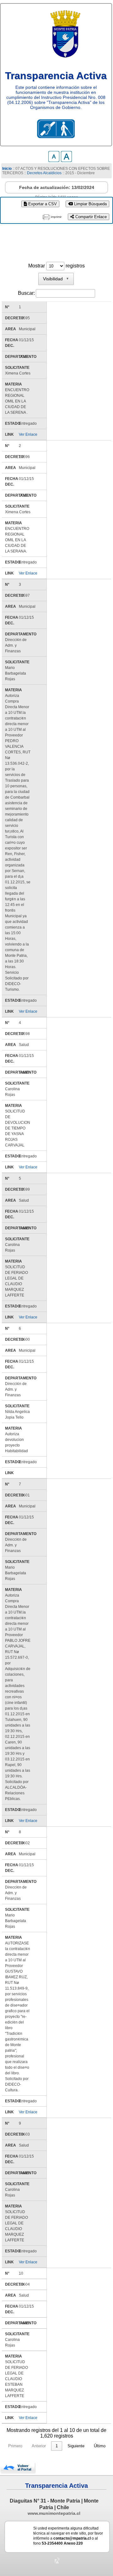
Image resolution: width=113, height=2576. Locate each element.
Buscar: (26, 293)
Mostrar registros (56, 266)
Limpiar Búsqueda (90, 204)
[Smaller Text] (54, 160)
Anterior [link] (39, 2446)
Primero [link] (15, 2446)
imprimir (56, 217)
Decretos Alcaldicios (44, 173)
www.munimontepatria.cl (54, 2513)
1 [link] (57, 2446)
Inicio (7, 169)
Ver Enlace (28, 434)
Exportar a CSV (42, 204)
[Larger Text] (66, 160)
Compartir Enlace (90, 217)
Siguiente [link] (76, 2446)
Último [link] (100, 2446)
